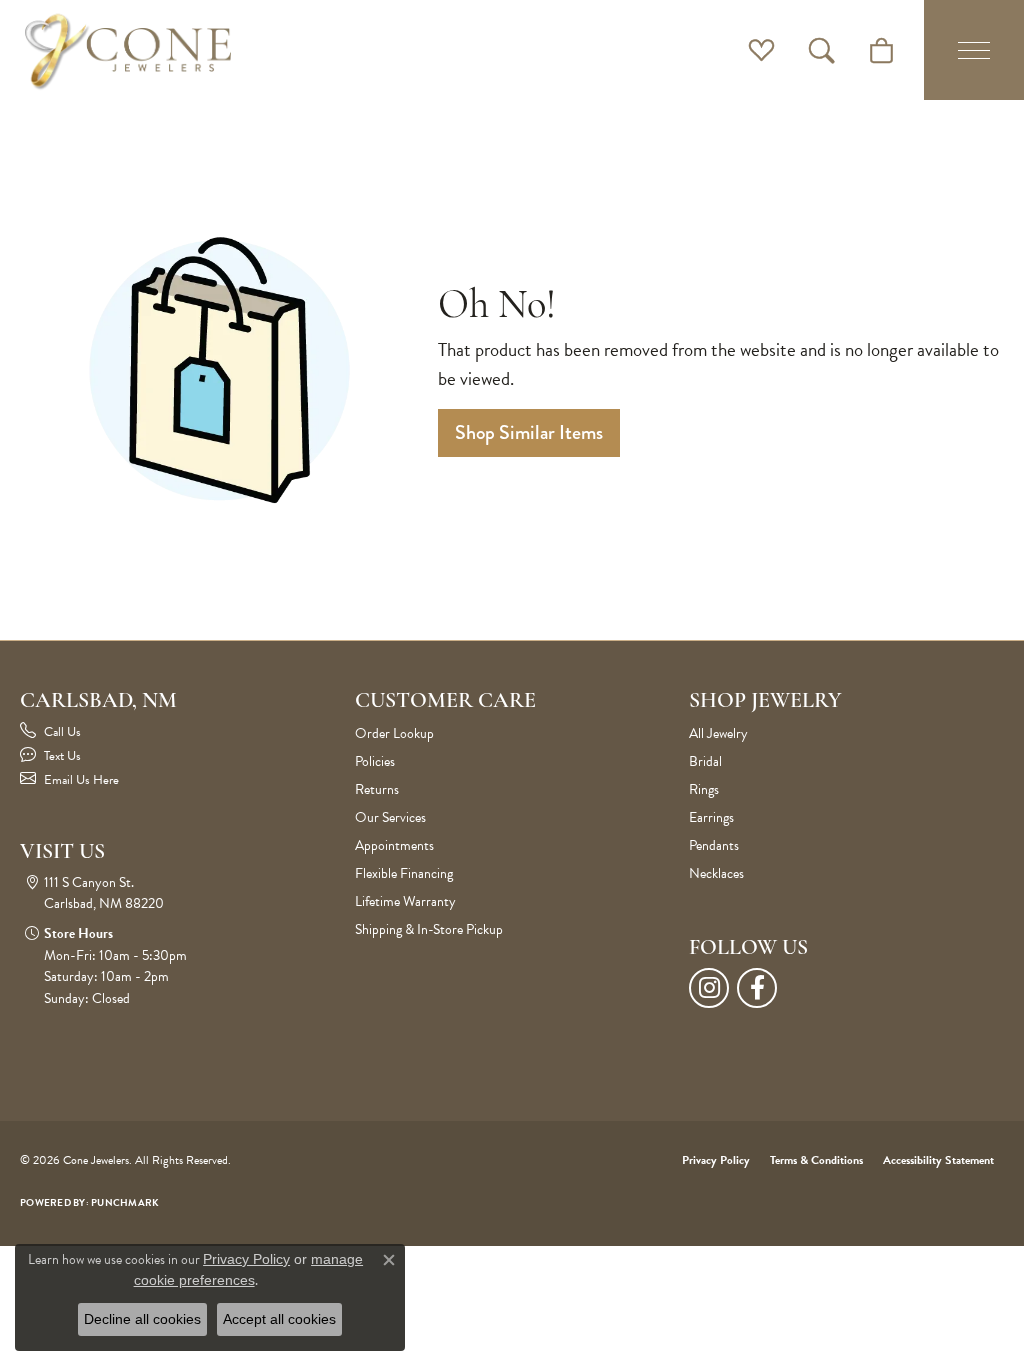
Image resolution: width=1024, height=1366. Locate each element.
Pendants (714, 845)
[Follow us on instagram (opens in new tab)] (709, 988)
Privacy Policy (716, 1160)
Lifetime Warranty (405, 901)
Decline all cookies (142, 1319)
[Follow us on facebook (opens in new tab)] (757, 988)
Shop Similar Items (529, 432)
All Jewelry (718, 733)
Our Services (390, 817)
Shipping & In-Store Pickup (429, 929)
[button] (761, 50)
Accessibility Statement (938, 1160)
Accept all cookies (279, 1319)
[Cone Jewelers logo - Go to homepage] (128, 50)
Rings (704, 789)
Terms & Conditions (816, 1160)
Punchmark (125, 1202)
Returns (377, 789)
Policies (375, 761)
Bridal (705, 761)
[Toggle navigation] (974, 50)
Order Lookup (394, 733)
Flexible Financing (404, 873)
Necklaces (716, 873)
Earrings (711, 817)
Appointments (394, 845)
